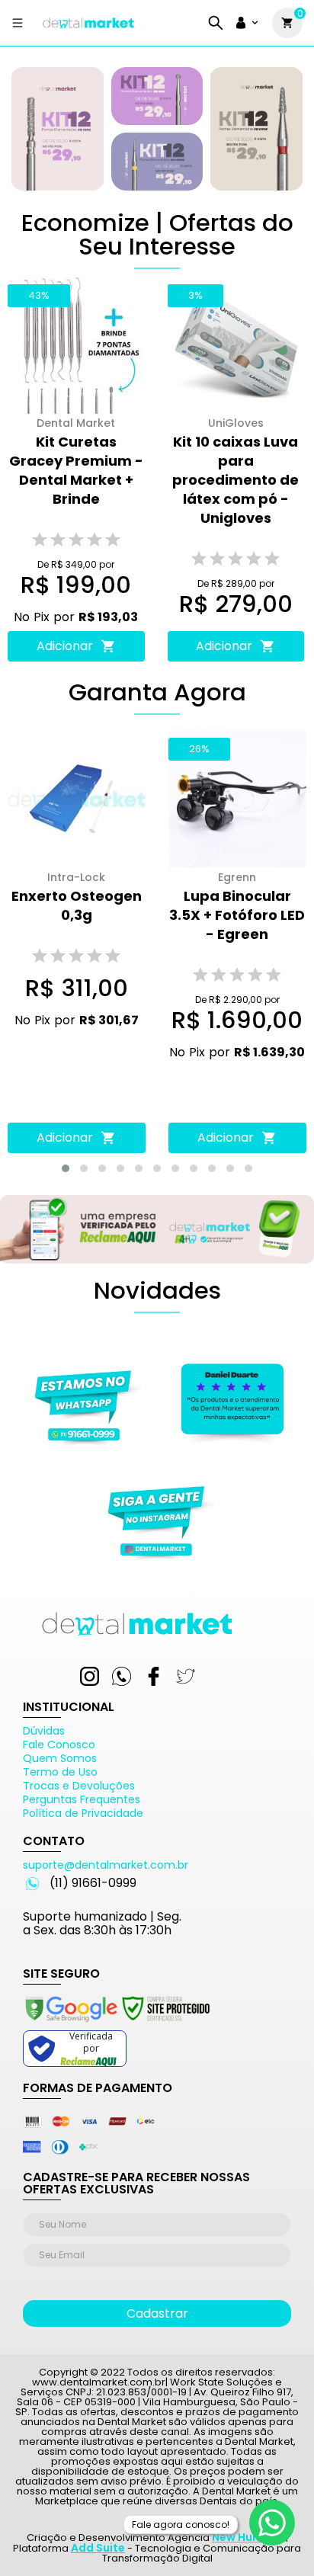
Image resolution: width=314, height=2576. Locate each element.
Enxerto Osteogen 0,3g (77, 905)
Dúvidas (44, 1731)
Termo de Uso (60, 1772)
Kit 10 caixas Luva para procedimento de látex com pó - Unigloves (235, 480)
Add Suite (98, 2548)
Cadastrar (157, 2313)
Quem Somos (60, 1758)
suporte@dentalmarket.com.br (106, 1865)
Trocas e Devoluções (79, 1786)
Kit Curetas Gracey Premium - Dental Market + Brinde (76, 470)
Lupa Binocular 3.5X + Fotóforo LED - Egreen (237, 915)
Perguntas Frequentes (82, 1799)
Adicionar (65, 646)
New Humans (248, 2537)
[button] (66, 1168)
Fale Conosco (59, 1745)
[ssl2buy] (117, 2024)
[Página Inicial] (88, 29)
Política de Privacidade (83, 1813)
